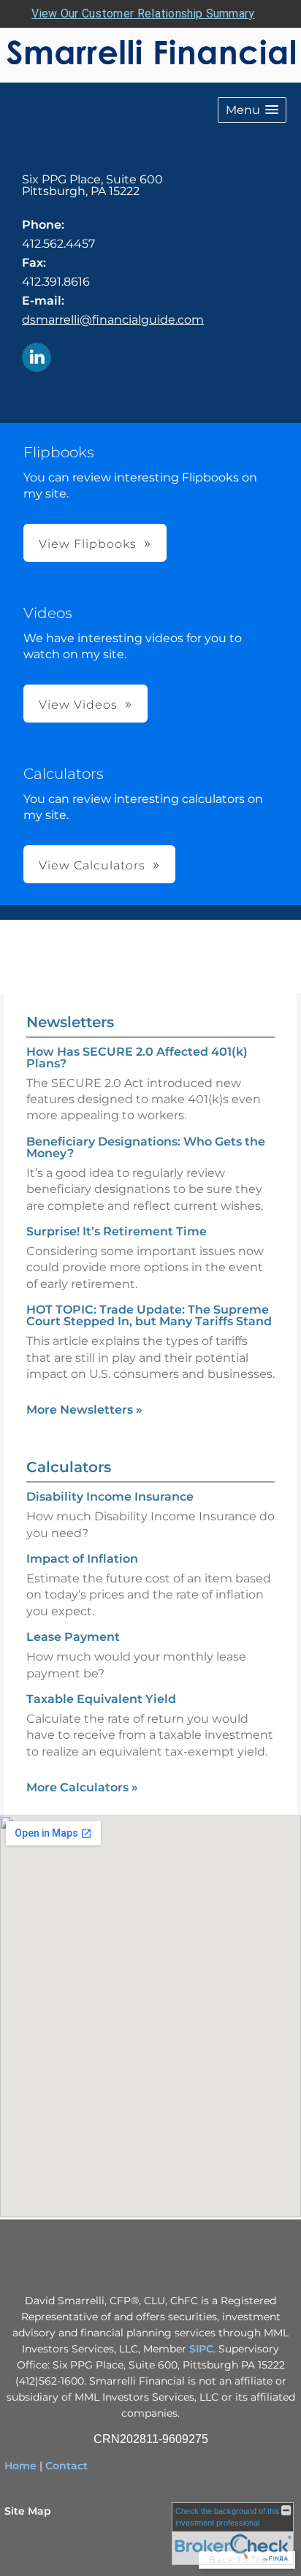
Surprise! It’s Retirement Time (117, 1231)
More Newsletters (84, 1410)
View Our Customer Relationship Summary (143, 14)
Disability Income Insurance (110, 1497)
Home (20, 2466)
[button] (252, 110)
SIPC (201, 2349)
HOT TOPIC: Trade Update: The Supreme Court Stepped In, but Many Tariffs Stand (149, 1315)
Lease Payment (73, 1637)
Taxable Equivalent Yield (101, 1699)
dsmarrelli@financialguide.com (113, 320)
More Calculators (82, 1787)
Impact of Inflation (82, 1559)
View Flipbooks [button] (88, 544)
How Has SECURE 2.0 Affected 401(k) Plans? (137, 1058)
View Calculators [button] (92, 865)
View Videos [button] (78, 705)
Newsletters (70, 1022)
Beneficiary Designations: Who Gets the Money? (146, 1147)
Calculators (69, 1467)
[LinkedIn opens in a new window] (37, 358)
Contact (66, 2466)
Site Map (28, 2511)
